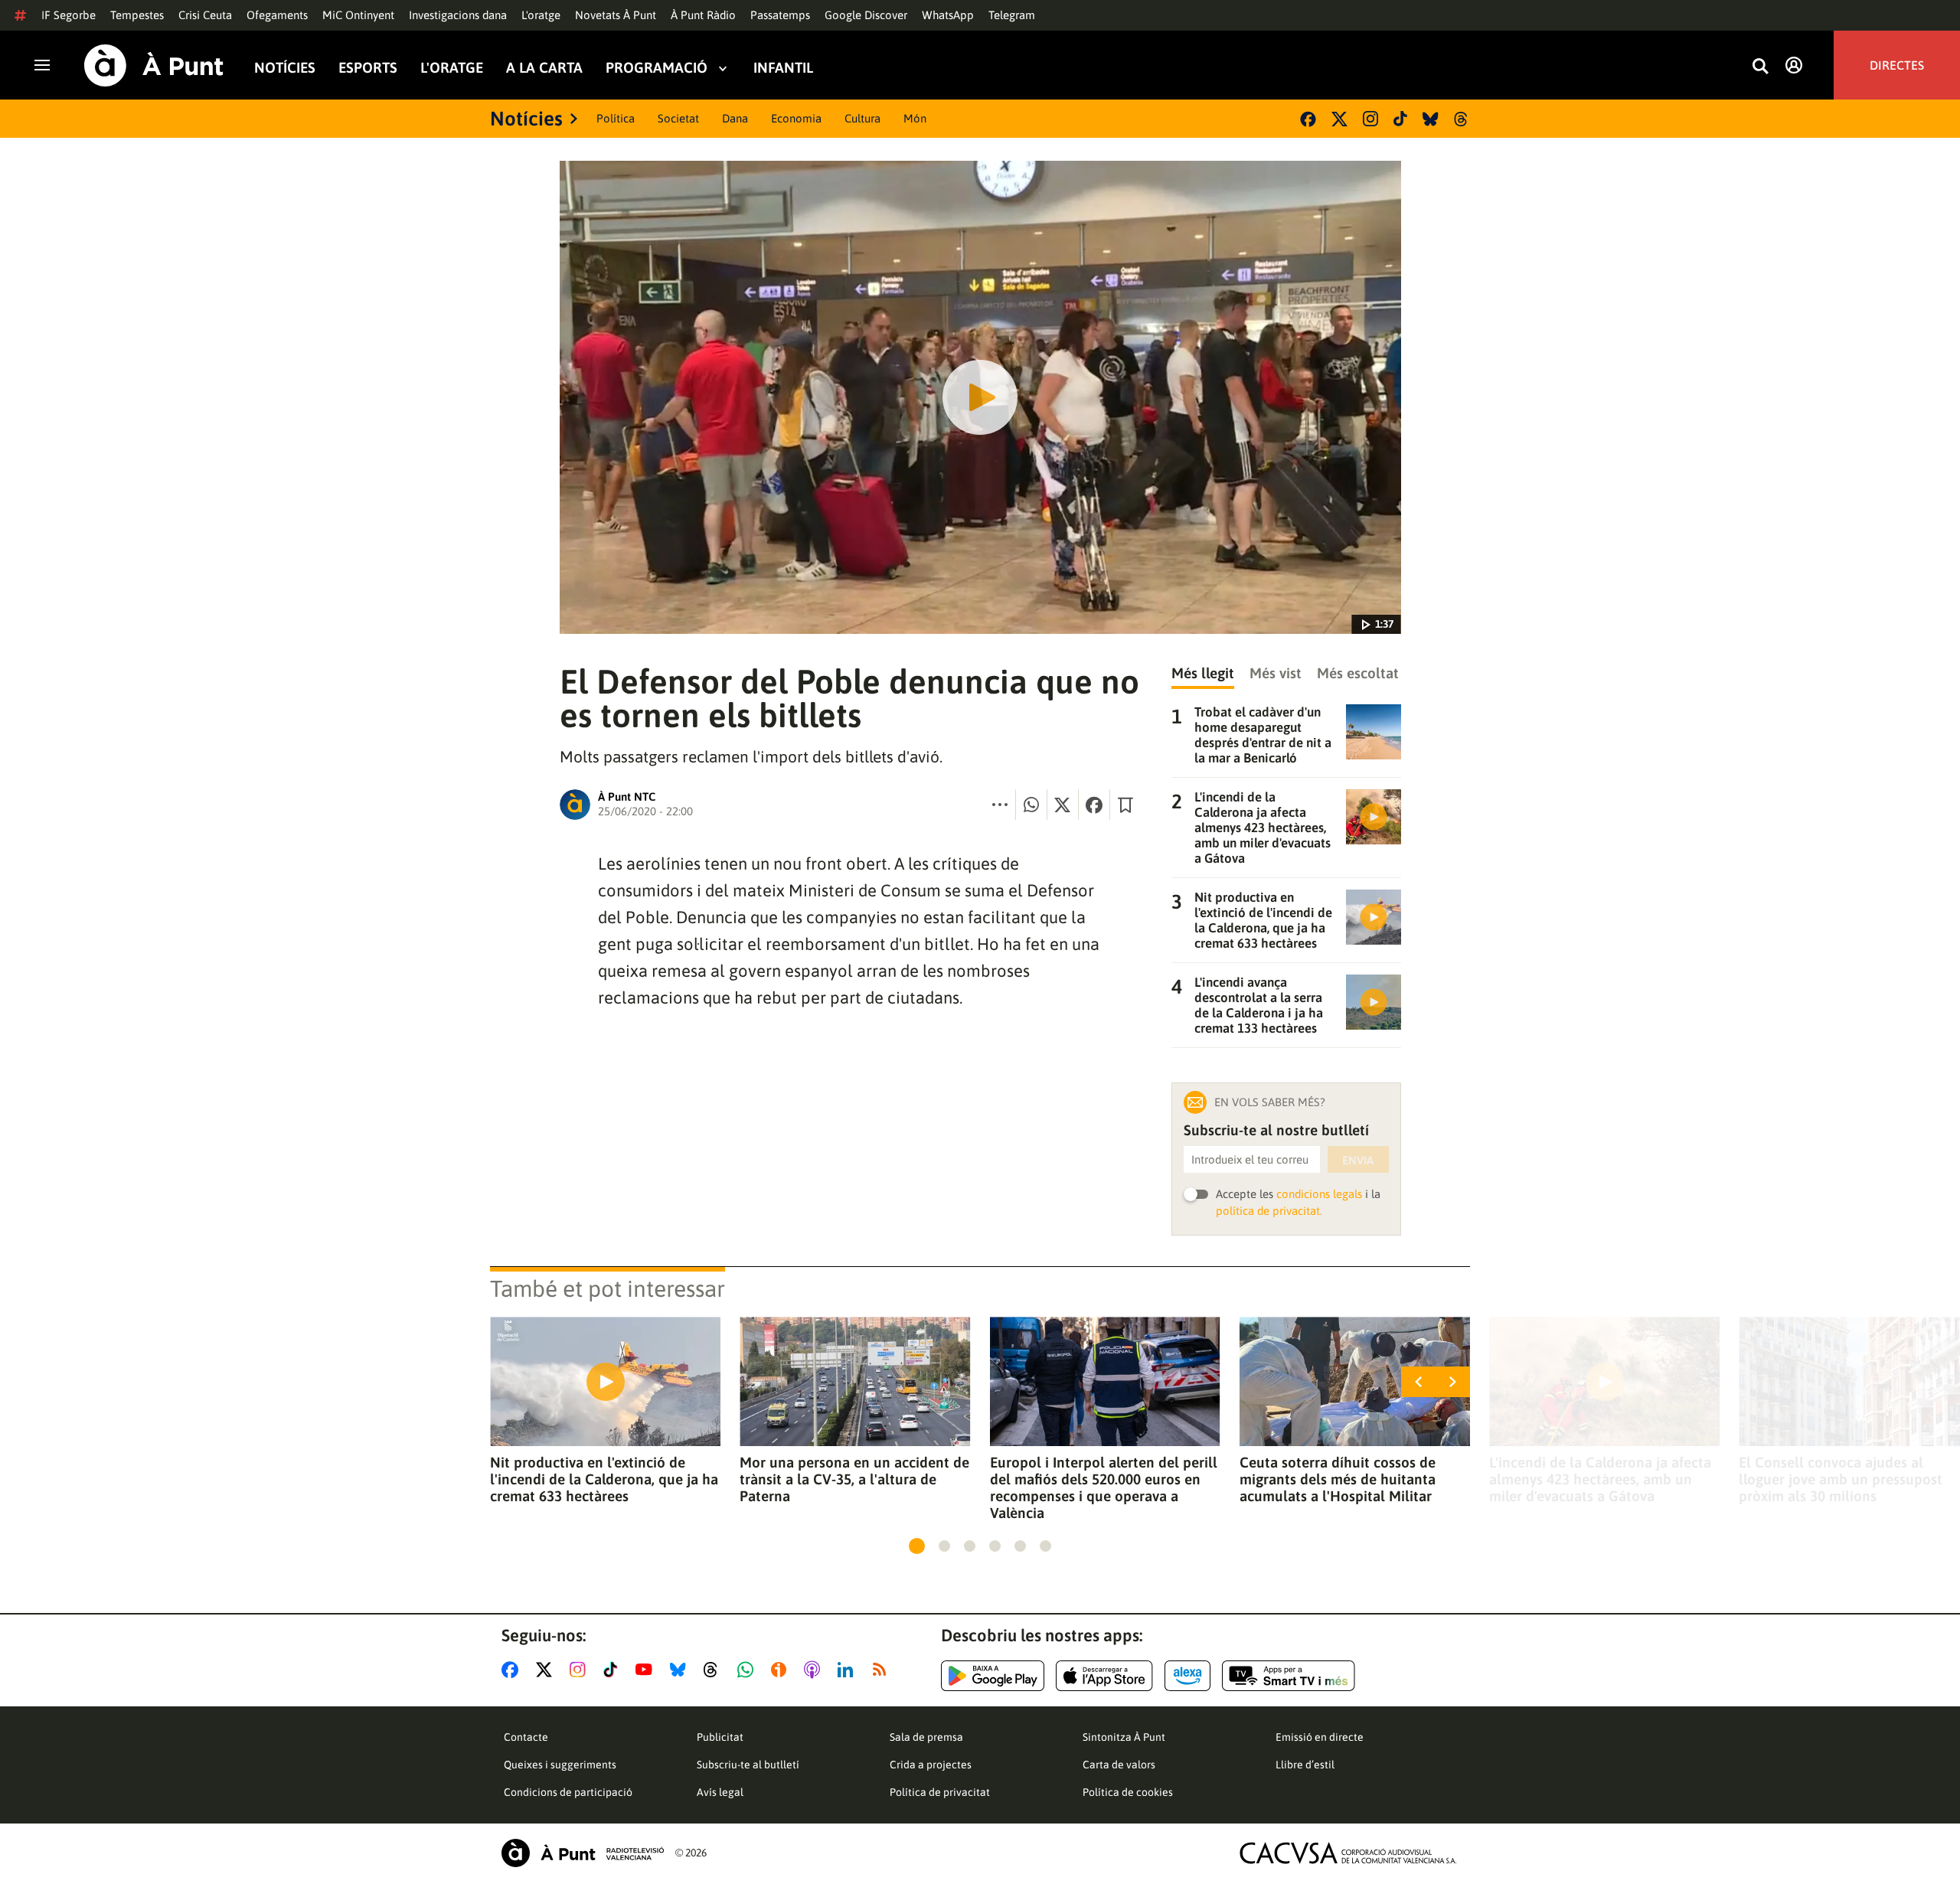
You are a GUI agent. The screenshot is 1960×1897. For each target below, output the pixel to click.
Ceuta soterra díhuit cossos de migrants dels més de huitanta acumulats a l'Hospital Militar (1338, 1479)
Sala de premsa (926, 1737)
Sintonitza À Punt (1124, 1737)
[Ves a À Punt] (154, 65)
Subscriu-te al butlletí (748, 1765)
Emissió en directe (1320, 1737)
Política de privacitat (940, 1792)
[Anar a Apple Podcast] (815, 1670)
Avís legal (720, 1792)
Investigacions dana (458, 15)
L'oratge (541, 15)
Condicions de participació (568, 1792)
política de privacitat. (1269, 1211)
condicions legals (1319, 1194)
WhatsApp (948, 15)
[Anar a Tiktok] (614, 1670)
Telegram (1012, 15)
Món (915, 118)
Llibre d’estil (1305, 1765)
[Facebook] (1308, 119)
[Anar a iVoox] (782, 1670)
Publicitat (720, 1737)
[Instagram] (1370, 119)
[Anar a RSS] (883, 1670)
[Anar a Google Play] (993, 1676)
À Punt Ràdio (703, 15)
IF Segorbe (69, 15)
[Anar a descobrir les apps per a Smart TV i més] (1289, 1676)
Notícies (285, 68)
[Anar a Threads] (715, 1670)
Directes (1897, 65)
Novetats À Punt (616, 15)
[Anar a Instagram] (581, 1670)
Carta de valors (1119, 1765)
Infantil (783, 68)
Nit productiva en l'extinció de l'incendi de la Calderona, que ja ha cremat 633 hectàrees (604, 1479)
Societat (678, 118)
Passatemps (780, 15)
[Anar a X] (547, 1670)
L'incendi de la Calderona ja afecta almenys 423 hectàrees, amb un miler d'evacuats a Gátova (1600, 1479)
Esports (368, 68)
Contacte (526, 1737)
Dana (735, 118)
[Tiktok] (1400, 119)
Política (616, 118)
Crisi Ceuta (205, 15)
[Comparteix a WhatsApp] (1031, 805)
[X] (1339, 119)
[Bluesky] (1431, 119)
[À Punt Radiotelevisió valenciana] (583, 1853)
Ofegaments (277, 15)
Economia (796, 118)
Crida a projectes (931, 1765)
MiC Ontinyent (358, 15)
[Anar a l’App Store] (1104, 1676)
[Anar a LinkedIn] (848, 1670)
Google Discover (866, 15)
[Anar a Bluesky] (681, 1670)
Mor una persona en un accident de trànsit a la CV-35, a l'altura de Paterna (854, 1479)
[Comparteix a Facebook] (1094, 805)
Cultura (862, 118)
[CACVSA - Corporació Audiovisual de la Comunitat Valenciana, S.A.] (1348, 1853)
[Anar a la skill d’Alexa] (1187, 1676)
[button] (917, 1546)
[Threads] (1462, 119)
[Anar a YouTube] (647, 1670)
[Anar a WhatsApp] (748, 1670)
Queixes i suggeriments (560, 1765)
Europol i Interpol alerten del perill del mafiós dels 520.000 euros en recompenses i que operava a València (1104, 1487)
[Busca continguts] (1760, 67)
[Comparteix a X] (1063, 805)
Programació (657, 68)
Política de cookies (1128, 1792)
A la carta (544, 68)
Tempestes (137, 15)
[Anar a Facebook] (513, 1670)
